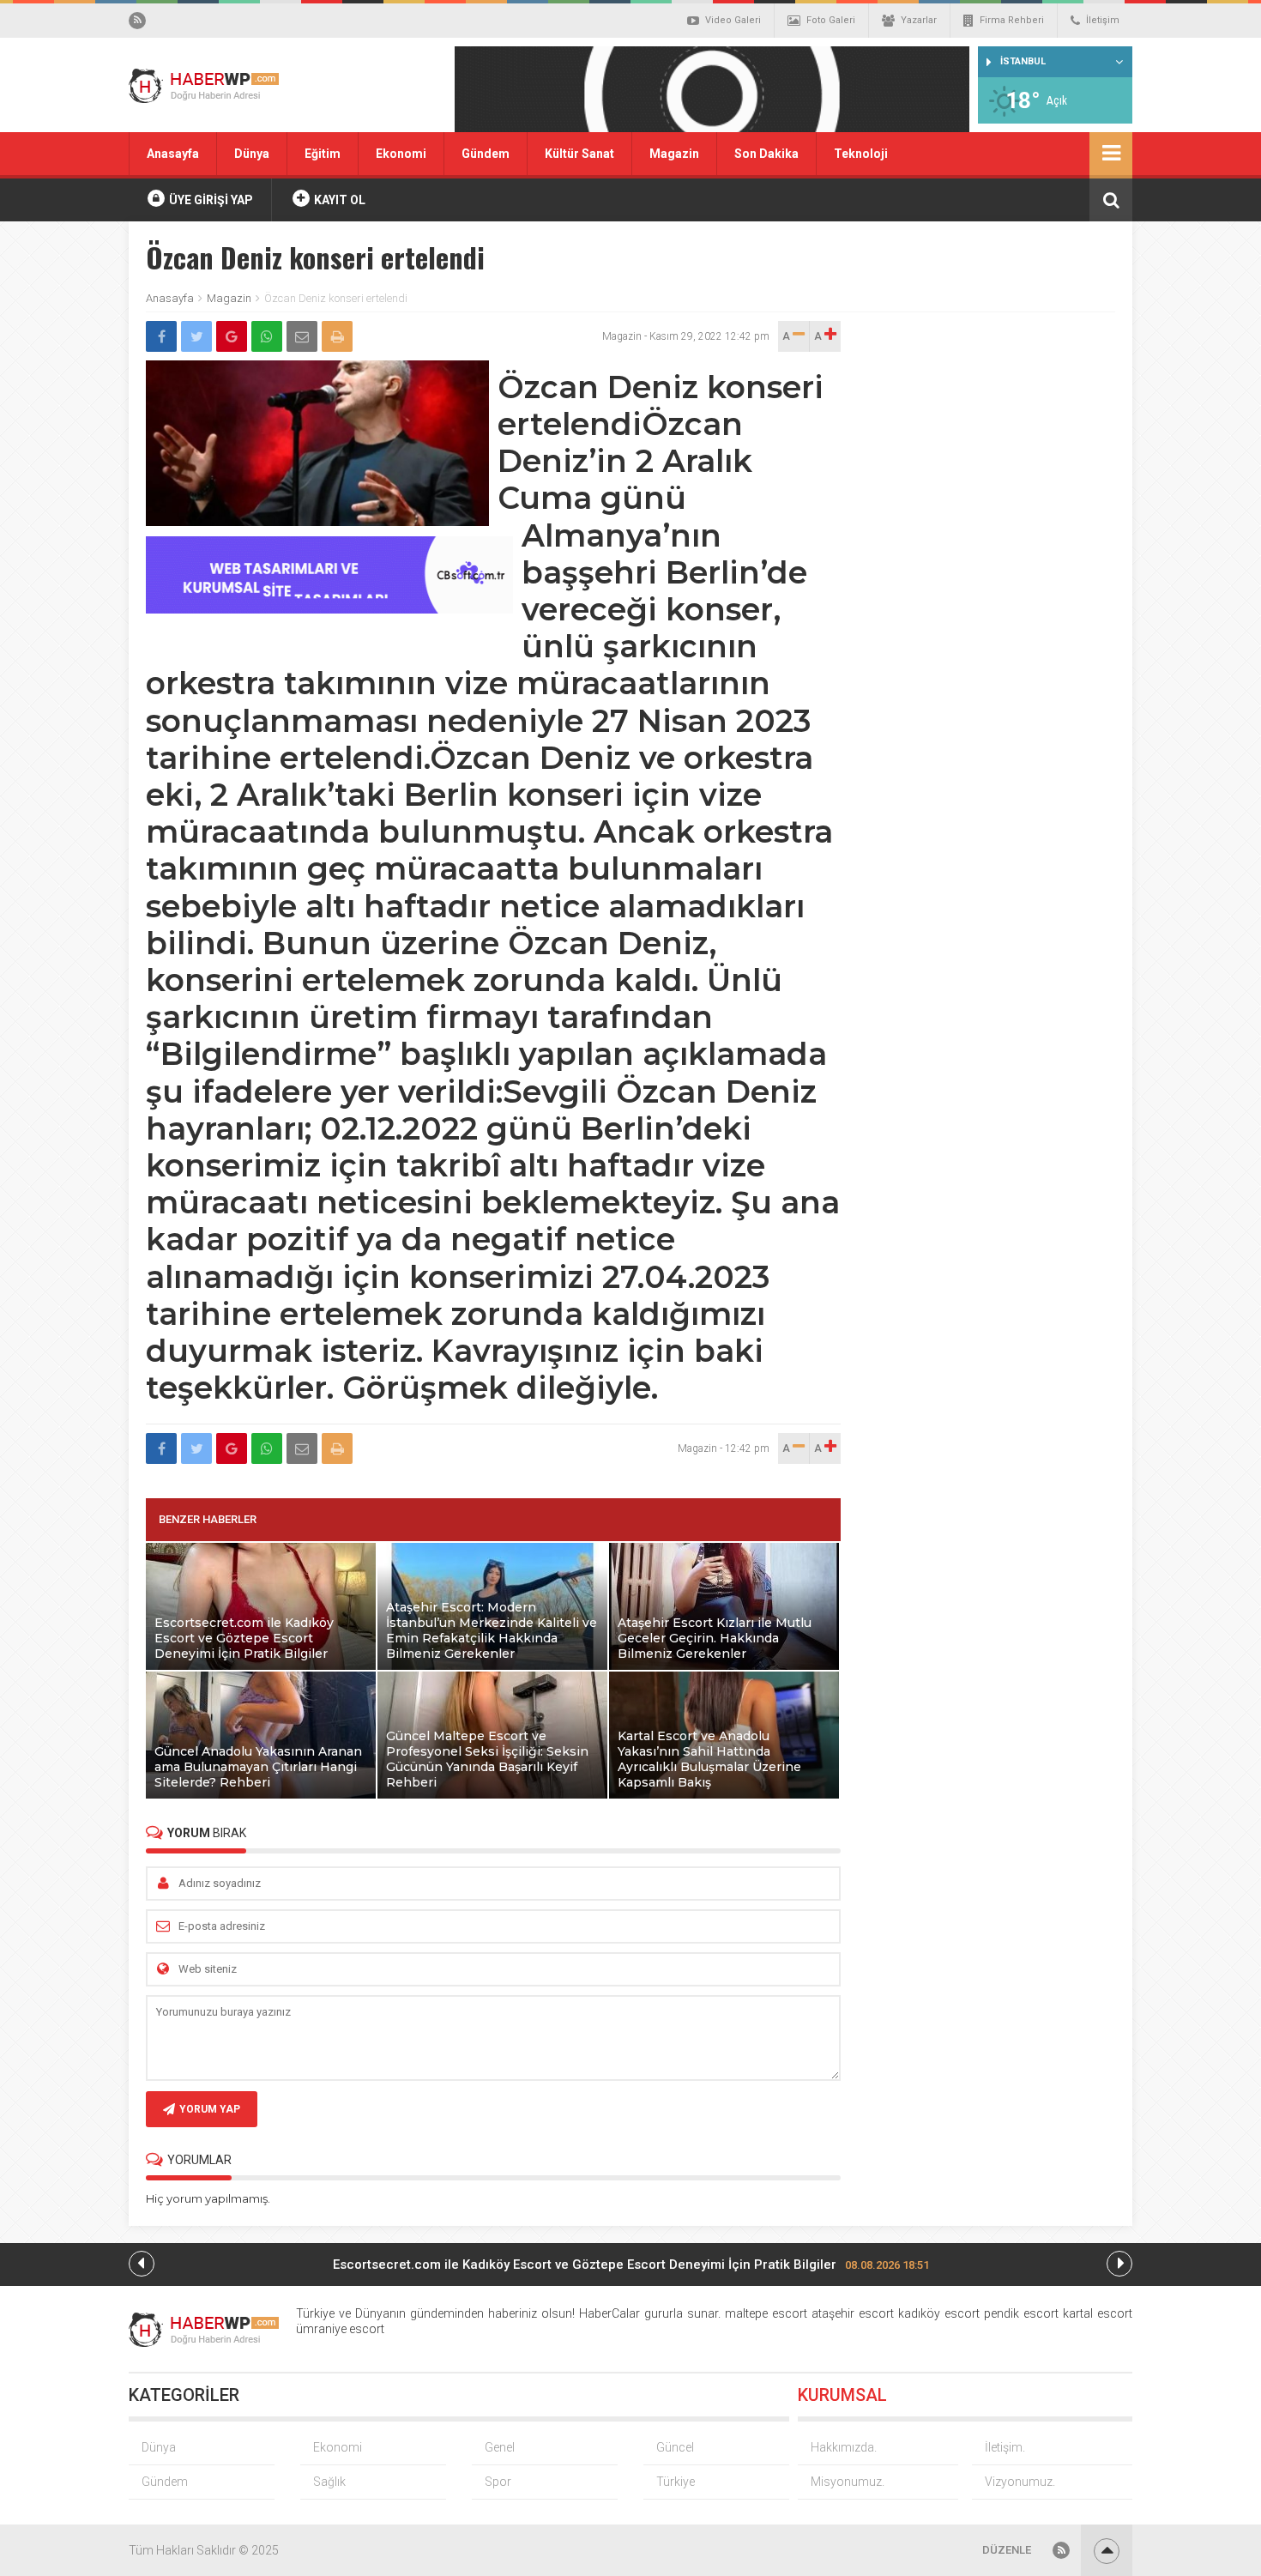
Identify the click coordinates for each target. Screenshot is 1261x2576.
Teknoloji (861, 154)
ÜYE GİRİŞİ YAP (210, 200)
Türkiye (676, 2482)
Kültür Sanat (579, 154)
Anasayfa (173, 154)
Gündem (486, 154)
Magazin (674, 154)
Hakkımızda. (844, 2447)
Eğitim (323, 154)
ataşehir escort (853, 2313)
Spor (498, 2482)
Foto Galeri (831, 20)
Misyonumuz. (848, 2482)
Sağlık (329, 2482)
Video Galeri (733, 20)
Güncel (675, 2447)
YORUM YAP (210, 2109)
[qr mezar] (712, 95)
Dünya (252, 154)
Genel (500, 2447)
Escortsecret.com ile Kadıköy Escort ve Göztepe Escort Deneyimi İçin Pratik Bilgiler (631, 2265)
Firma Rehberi (1012, 20)
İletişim (1103, 20)
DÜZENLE (1007, 2550)
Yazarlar (919, 20)
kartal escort (1098, 2313)
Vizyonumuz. (1020, 2482)
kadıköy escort (939, 2313)
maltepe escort (766, 2313)
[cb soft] (329, 609)
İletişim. (1005, 2447)
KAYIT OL (338, 200)
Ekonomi (401, 154)
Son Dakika (766, 154)
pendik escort (1021, 2313)
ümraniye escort (340, 2329)
